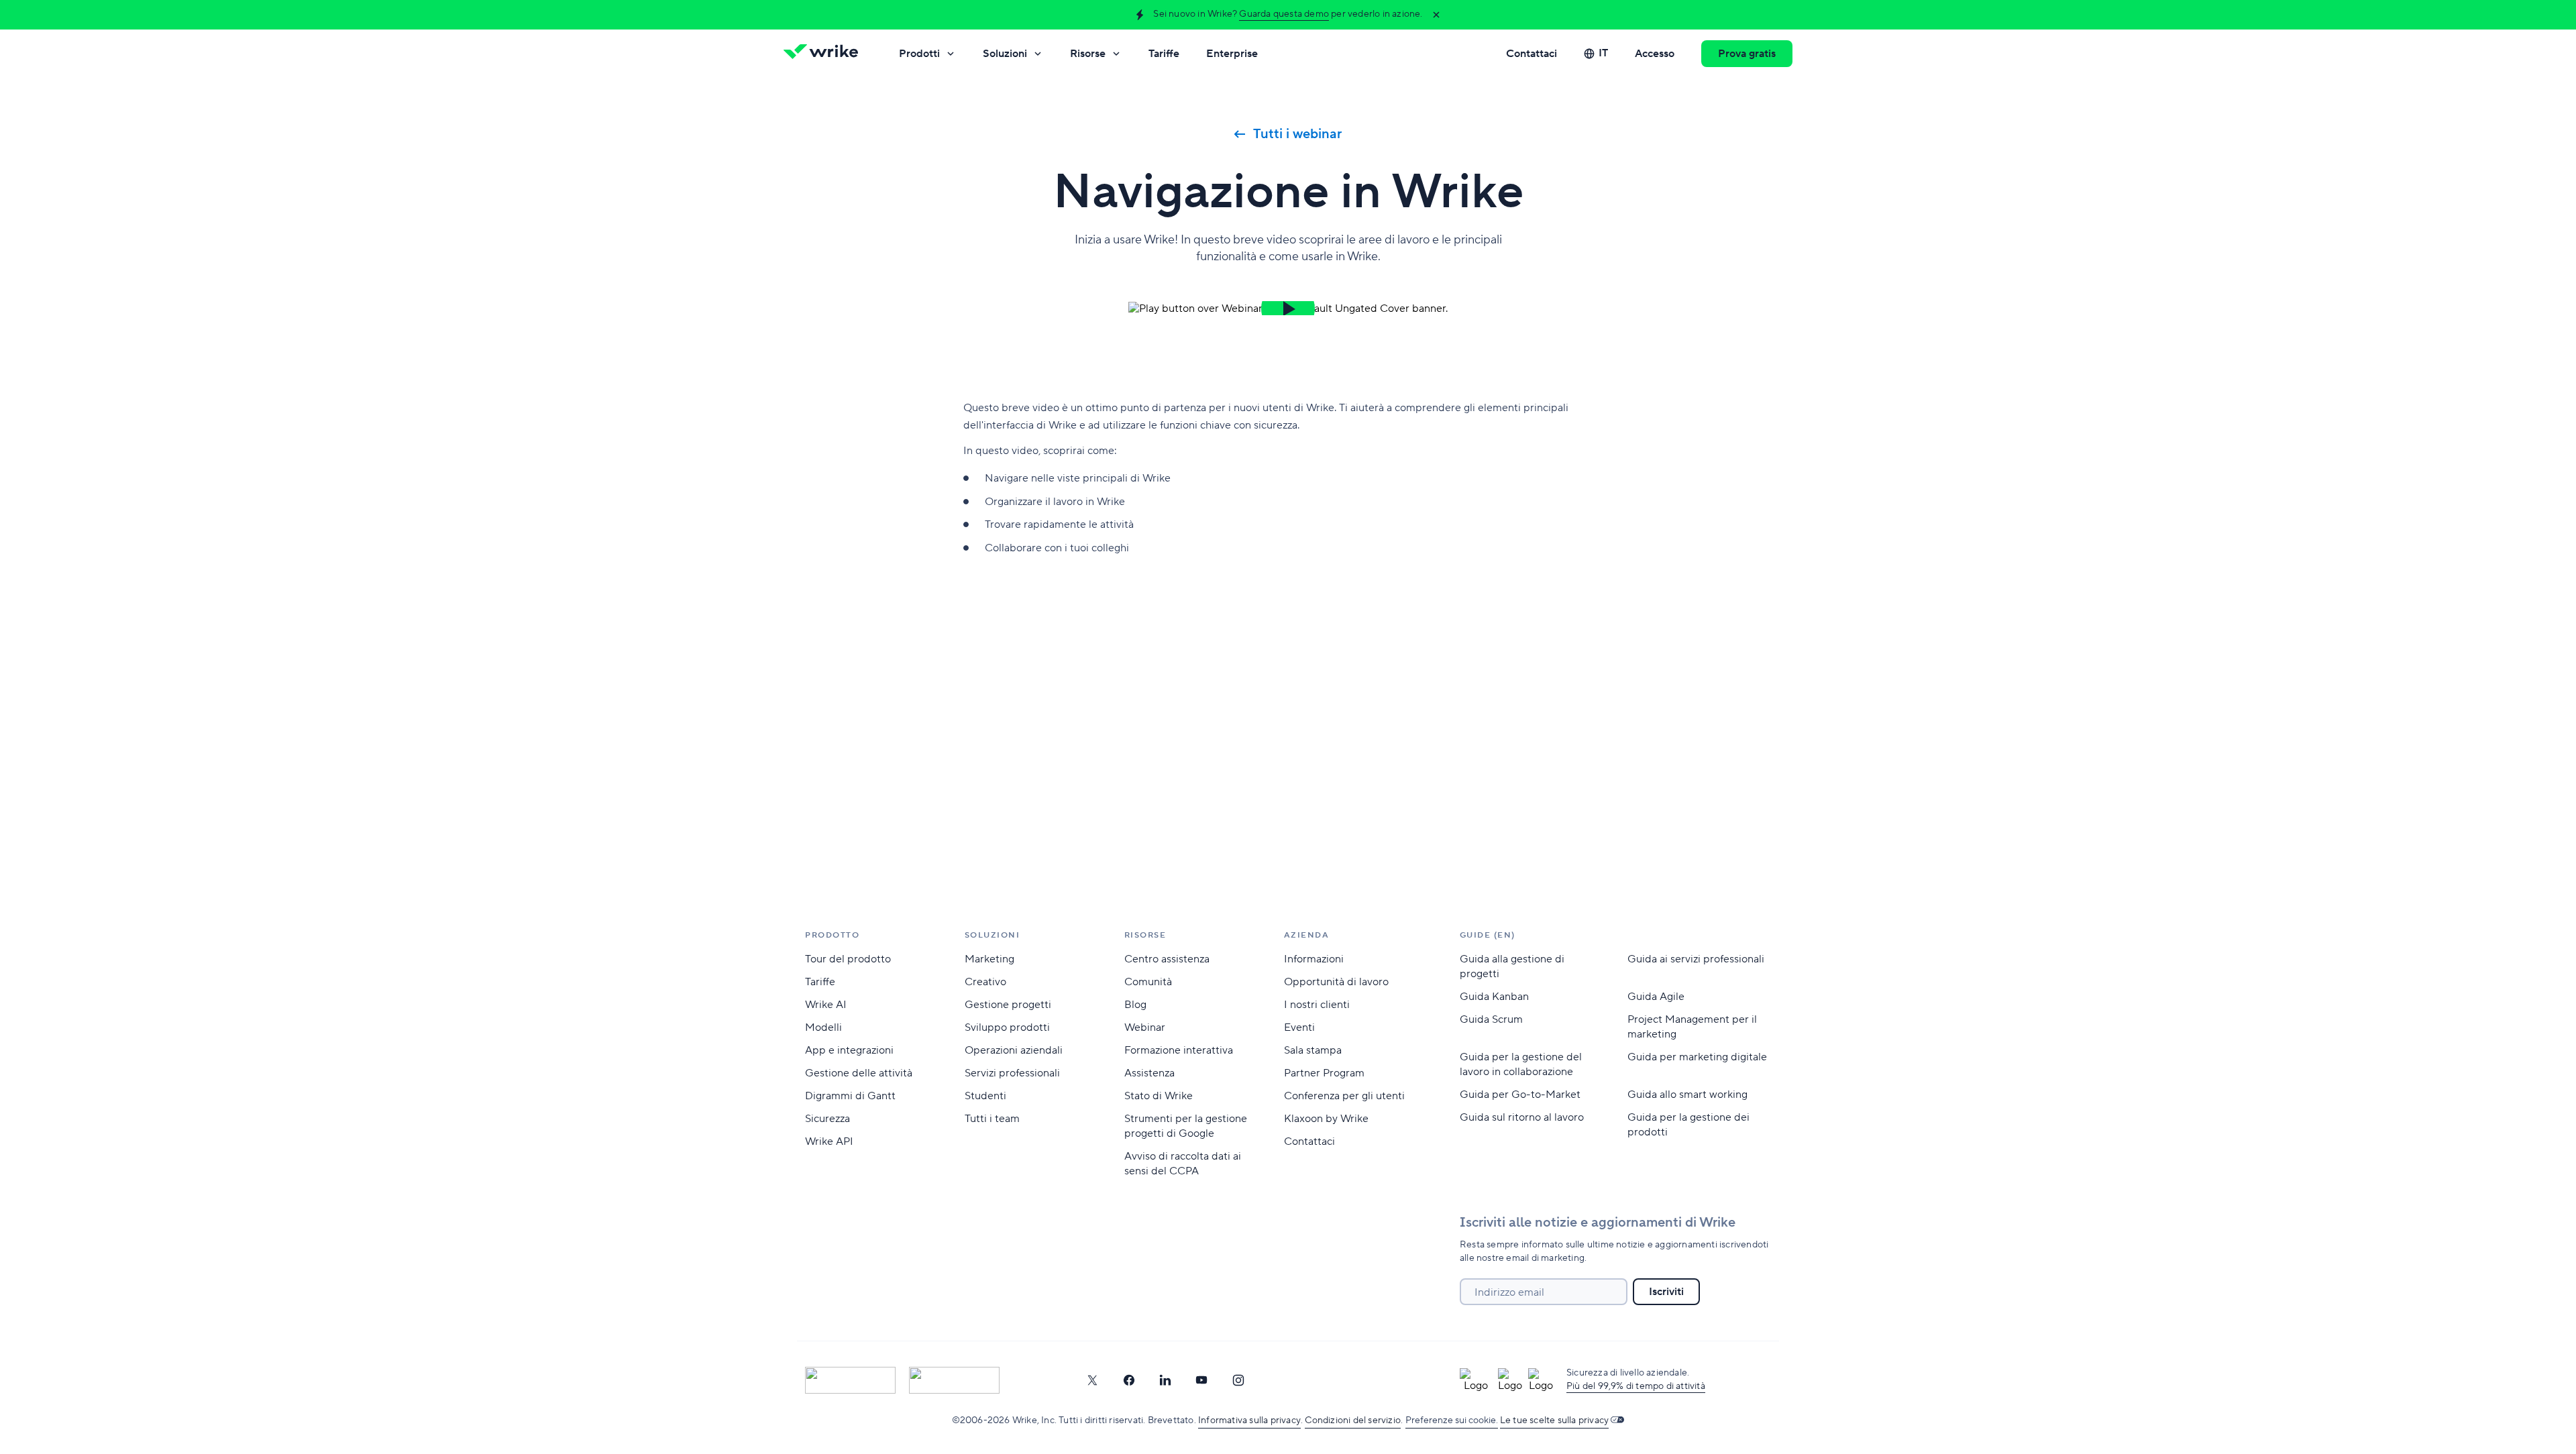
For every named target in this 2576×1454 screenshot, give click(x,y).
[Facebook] (1129, 1380)
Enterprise (1232, 54)
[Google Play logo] (954, 1380)
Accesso (1655, 54)
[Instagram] (1238, 1380)
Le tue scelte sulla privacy (1554, 1420)
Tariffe (1164, 54)
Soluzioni (1005, 54)
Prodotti (919, 54)
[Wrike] (825, 54)
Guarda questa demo (1284, 14)
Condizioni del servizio (1353, 1420)
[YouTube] (1201, 1380)
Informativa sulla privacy (1249, 1420)
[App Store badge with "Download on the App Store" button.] (850, 1380)
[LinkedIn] (1165, 1380)
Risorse (1088, 54)
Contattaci (1532, 54)
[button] (1288, 308)
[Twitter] (1092, 1380)
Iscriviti (1666, 1292)
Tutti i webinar (1297, 134)
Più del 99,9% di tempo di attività (1636, 1386)
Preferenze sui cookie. (1452, 1420)
